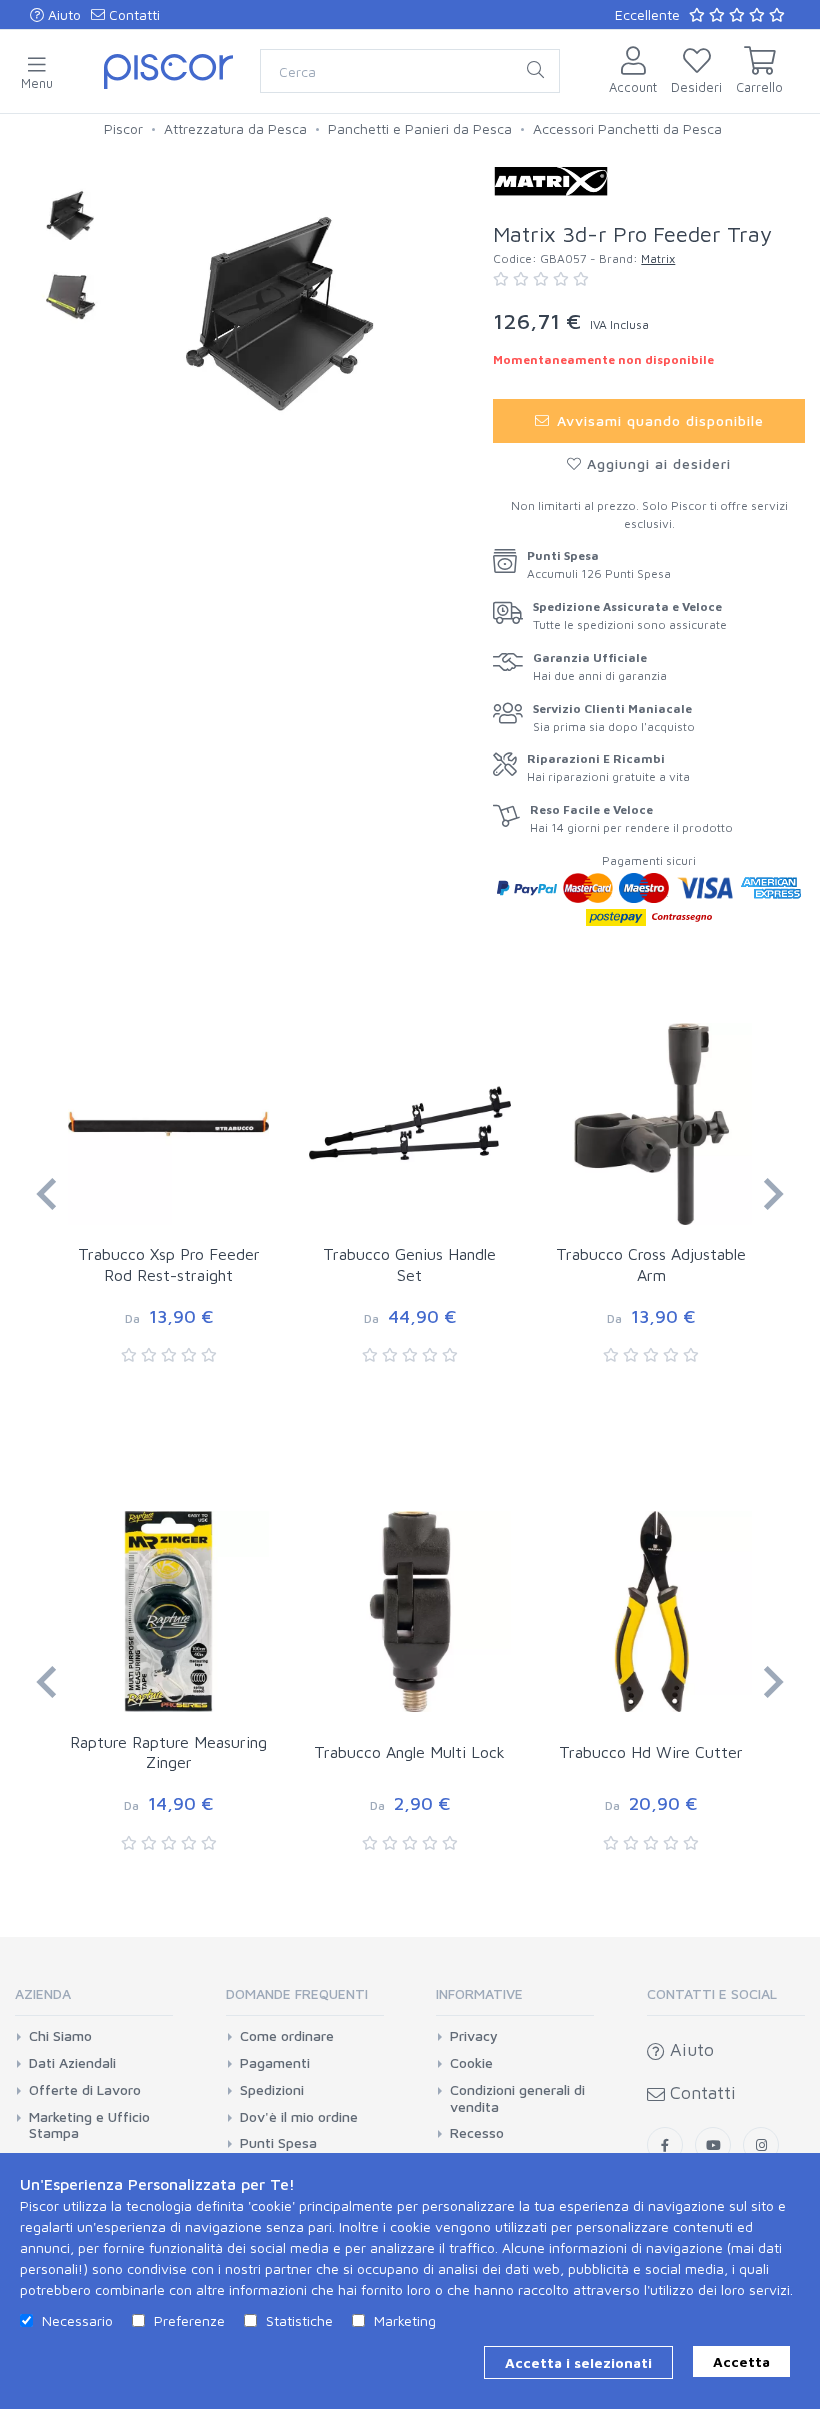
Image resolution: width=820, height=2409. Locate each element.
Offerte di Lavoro (85, 2090)
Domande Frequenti (297, 1993)
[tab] (94, 2000)
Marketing (405, 2320)
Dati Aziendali (72, 2063)
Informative (479, 1993)
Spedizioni (272, 2090)
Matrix (658, 258)
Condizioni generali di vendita (517, 2098)
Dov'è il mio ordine (299, 2117)
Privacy (474, 2036)
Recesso (477, 2133)
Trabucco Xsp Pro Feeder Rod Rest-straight (169, 1264)
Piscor (123, 128)
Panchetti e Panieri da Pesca (420, 128)
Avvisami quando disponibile (657, 420)
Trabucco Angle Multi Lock (409, 1752)
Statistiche (299, 2320)
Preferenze (189, 2320)
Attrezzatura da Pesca (235, 128)
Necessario (77, 2320)
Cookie (471, 2063)
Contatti (132, 14)
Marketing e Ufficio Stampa (89, 2125)
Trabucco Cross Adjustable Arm (651, 1264)
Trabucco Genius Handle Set (409, 1264)
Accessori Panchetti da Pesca (627, 128)
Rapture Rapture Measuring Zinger (168, 1752)
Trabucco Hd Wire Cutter (651, 1752)
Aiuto (62, 14)
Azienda (43, 1993)
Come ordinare (287, 2036)
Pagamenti (275, 2063)
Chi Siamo (60, 2036)
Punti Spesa (278, 2143)
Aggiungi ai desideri (656, 463)
